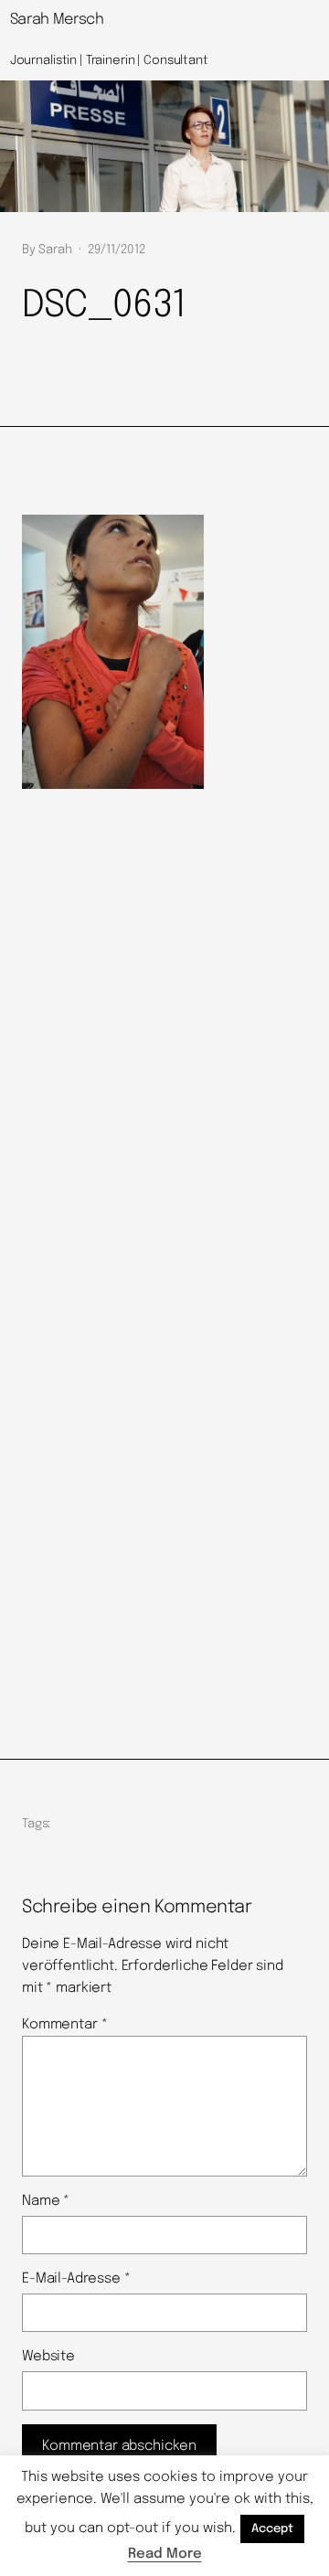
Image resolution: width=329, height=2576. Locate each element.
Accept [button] (272, 2529)
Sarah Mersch (57, 20)
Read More (165, 2554)
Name (46, 2201)
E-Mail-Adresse (76, 2279)
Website (48, 2357)
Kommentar (64, 2025)
